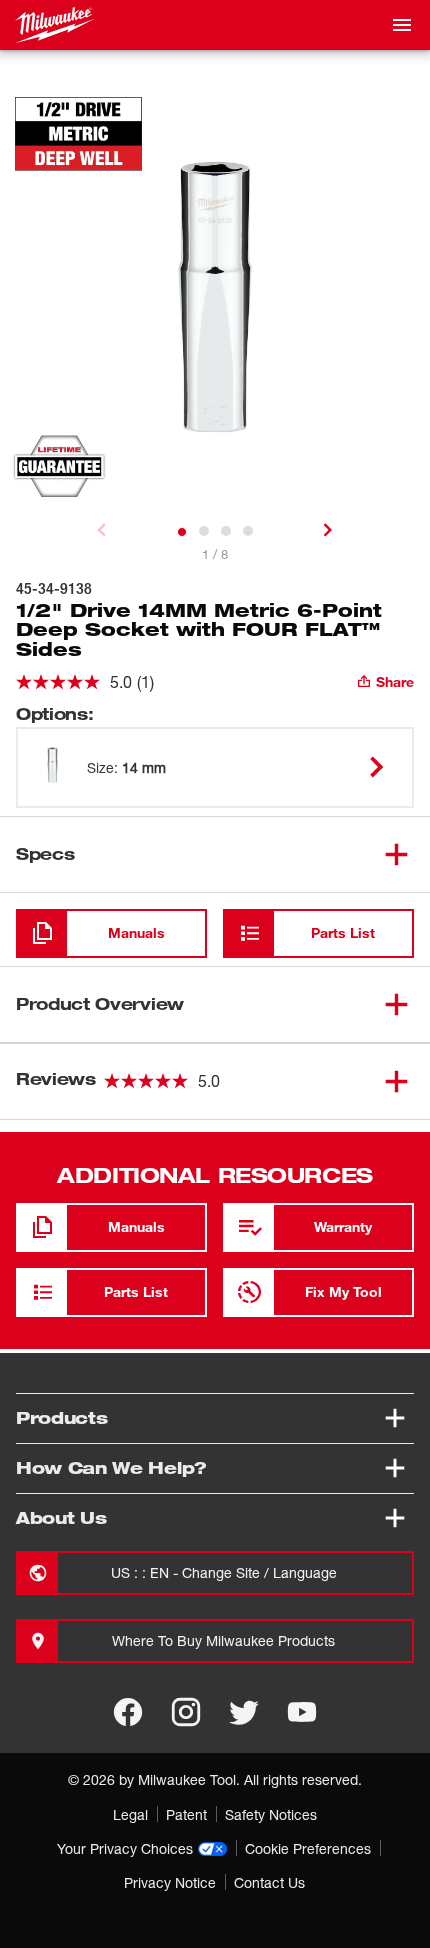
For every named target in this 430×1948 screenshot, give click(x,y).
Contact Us (269, 1882)
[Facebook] (128, 1712)
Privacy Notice (170, 1882)
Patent (186, 1814)
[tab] (182, 532)
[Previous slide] (102, 530)
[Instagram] (186, 1712)
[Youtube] (302, 1712)
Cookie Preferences (308, 1848)
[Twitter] (244, 1712)
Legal (130, 1814)
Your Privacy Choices (125, 1848)
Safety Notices (271, 1814)
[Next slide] (328, 530)
